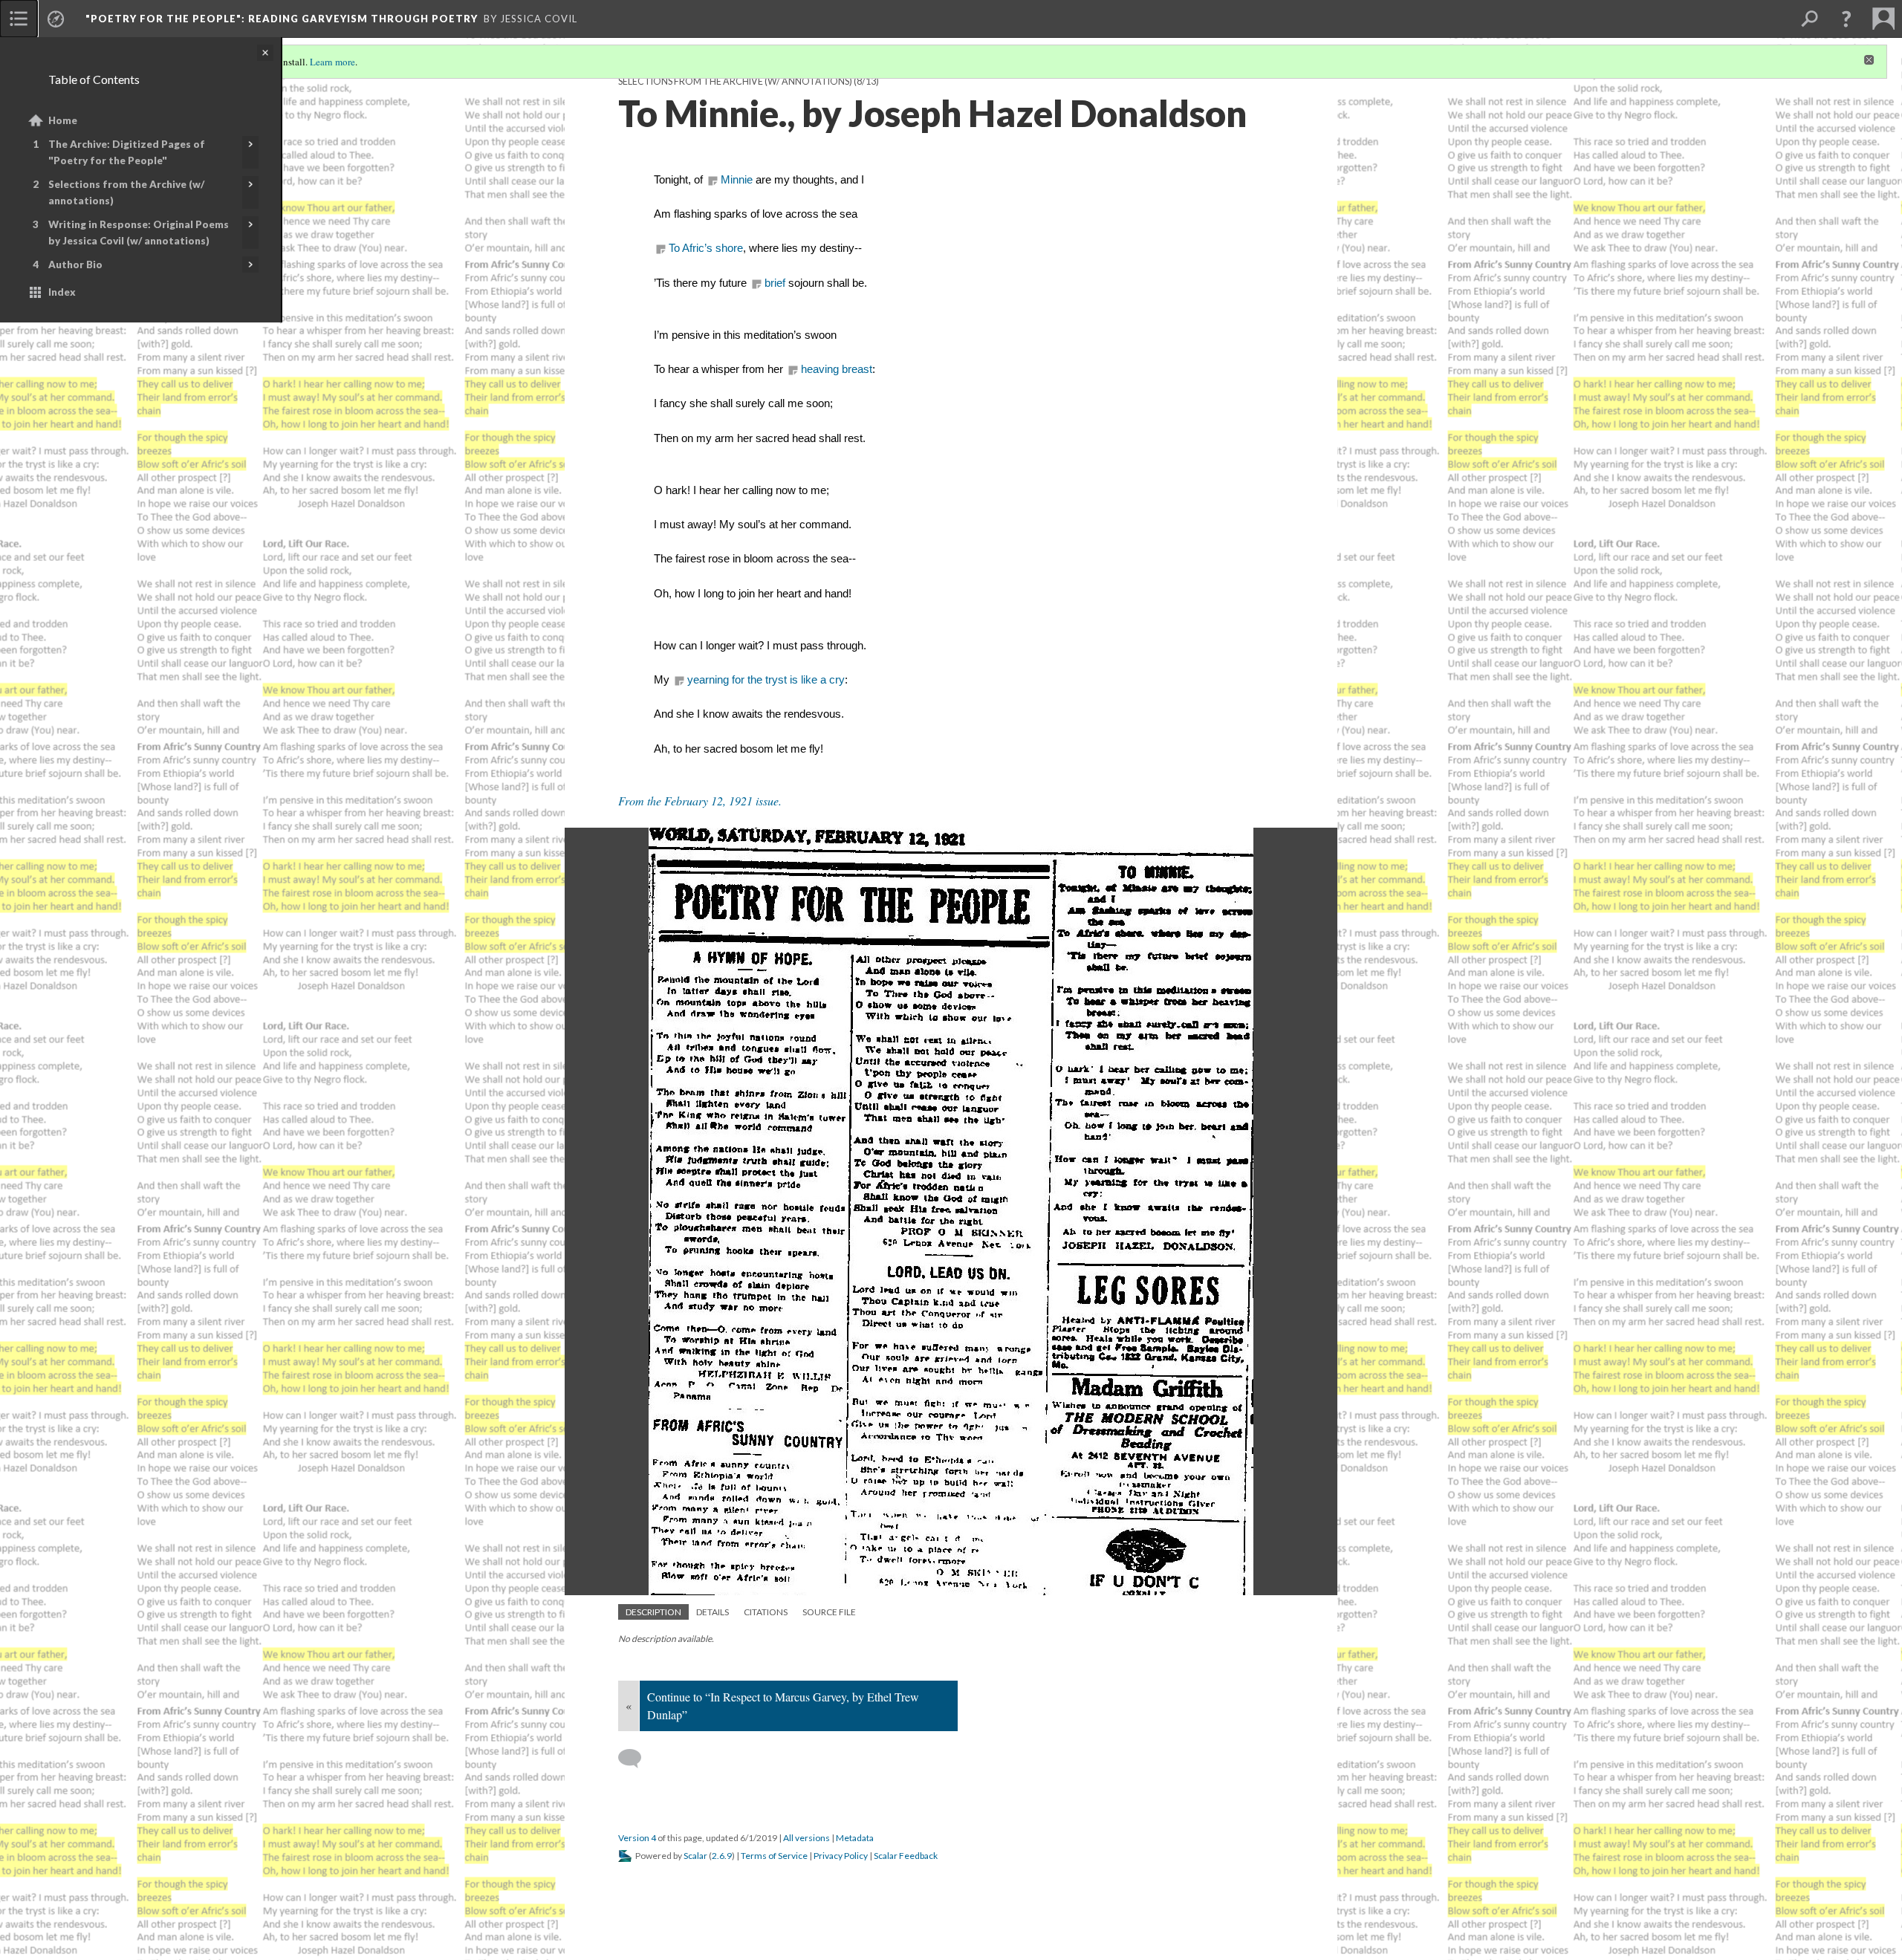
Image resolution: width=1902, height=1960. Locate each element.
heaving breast (837, 369)
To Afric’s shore (706, 248)
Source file (829, 1612)
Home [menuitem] (63, 120)
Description (653, 1612)
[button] (1846, 19)
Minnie (737, 180)
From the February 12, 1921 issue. (700, 801)
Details (713, 1612)
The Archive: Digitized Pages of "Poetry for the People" (127, 152)
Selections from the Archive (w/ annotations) (126, 192)
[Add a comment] (636, 1759)
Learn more (332, 62)
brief (775, 283)
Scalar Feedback (906, 1856)
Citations (766, 1612)
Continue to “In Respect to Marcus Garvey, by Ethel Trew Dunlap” (783, 1706)
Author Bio (75, 265)
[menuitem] (19, 19)
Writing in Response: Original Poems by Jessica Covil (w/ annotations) (139, 233)
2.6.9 (722, 1856)
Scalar (695, 1856)
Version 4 (637, 1838)
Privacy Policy (841, 1856)
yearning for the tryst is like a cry (766, 680)
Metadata (855, 1838)
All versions (806, 1838)
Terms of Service (774, 1856)
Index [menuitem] (62, 292)
